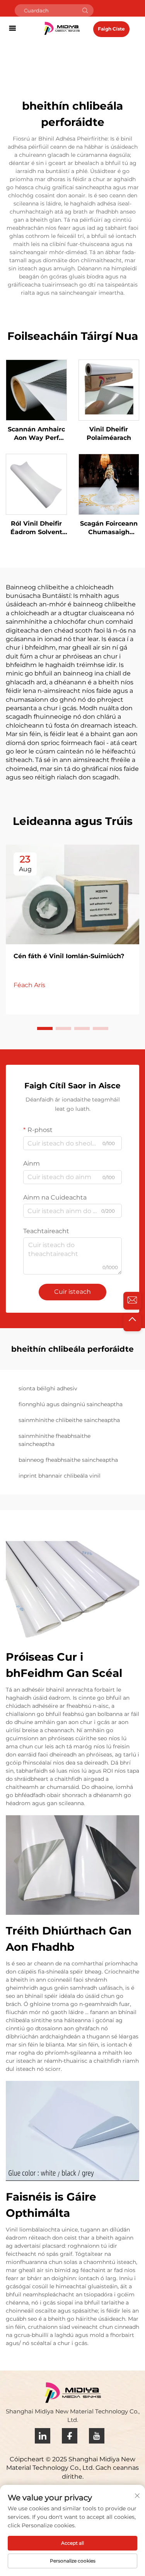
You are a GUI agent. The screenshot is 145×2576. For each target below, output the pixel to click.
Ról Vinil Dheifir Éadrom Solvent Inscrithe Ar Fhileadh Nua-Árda (36, 528)
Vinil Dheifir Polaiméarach (109, 434)
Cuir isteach (72, 1292)
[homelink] (62, 28)
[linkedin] (43, 2436)
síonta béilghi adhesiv (48, 1388)
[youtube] (97, 2436)
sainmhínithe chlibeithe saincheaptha (69, 1420)
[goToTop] (132, 1322)
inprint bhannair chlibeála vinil (60, 1476)
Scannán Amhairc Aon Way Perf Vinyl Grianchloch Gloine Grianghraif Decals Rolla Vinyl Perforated (36, 434)
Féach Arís (29, 985)
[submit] (85, 10)
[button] (45, 1028)
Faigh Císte (111, 29)
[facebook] (70, 2436)
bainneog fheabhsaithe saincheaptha (68, 1460)
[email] (132, 1301)
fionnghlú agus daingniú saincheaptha (71, 1404)
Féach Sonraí (36, 390)
